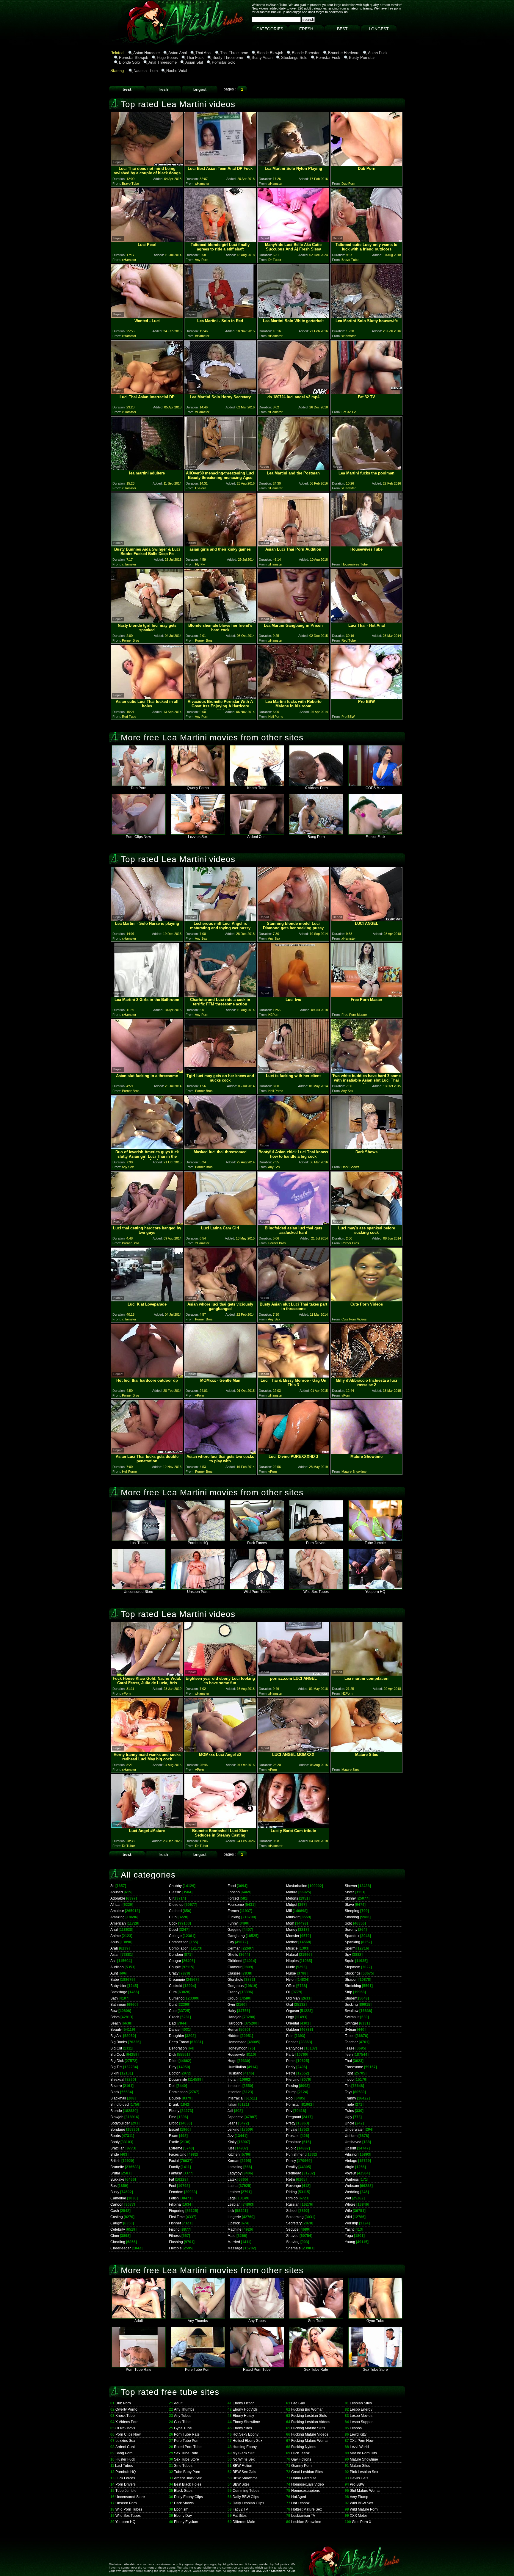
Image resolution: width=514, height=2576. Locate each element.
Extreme (176, 2148)
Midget (292, 1905)
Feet (173, 2186)
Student (351, 1998)
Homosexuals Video (308, 2484)
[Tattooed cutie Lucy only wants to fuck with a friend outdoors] (366, 240)
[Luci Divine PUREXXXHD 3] (293, 1452)
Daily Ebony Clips (188, 2497)
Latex (232, 2179)
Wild (348, 2217)
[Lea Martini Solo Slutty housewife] (366, 316)
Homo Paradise (304, 2478)
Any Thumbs (198, 2321)
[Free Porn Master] (366, 995)
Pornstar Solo (224, 62)
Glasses (234, 1973)
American (118, 1923)
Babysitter (118, 1986)
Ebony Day (183, 2516)
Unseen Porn (198, 1592)
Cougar (175, 1961)
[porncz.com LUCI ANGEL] (293, 1674)
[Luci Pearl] (147, 240)
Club (173, 1917)
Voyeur (350, 2173)
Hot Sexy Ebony (246, 2434)
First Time (177, 2217)
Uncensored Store (138, 1592)
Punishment (296, 2154)
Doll (172, 2086)
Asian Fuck (378, 53)
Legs (232, 2198)
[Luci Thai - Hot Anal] (366, 621)
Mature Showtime (364, 2459)
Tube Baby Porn (187, 2472)
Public (291, 2148)
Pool (290, 2098)
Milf (289, 1911)
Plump (291, 2092)
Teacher (351, 2042)
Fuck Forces (257, 1543)
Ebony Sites (242, 2428)
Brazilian (117, 2148)
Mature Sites (360, 2466)
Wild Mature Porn (364, 2509)
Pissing (292, 2086)
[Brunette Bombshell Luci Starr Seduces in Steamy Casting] (220, 1826)
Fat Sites (240, 2516)
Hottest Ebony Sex (247, 2441)
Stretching (353, 1986)
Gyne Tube (375, 2321)
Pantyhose (295, 2048)
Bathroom (118, 2005)
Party (290, 2055)
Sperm (350, 1948)
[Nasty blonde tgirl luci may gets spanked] (147, 621)
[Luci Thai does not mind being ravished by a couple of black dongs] (147, 164)
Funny (233, 1923)
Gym (231, 2005)
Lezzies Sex (198, 837)
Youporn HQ (375, 1592)
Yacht (349, 2229)
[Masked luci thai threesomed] (220, 1147)
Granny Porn (301, 2466)
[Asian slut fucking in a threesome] (147, 1071)
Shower (351, 1886)
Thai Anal (203, 53)
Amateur (117, 1911)
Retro (291, 2179)
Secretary (294, 2223)
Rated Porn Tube (257, 2370)
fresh (163, 89)
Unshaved (353, 2142)
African (116, 1905)
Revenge (294, 2186)
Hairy (232, 2011)
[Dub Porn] (366, 164)
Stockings (353, 1973)
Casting (117, 2217)
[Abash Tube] (130, 43)
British (115, 2161)
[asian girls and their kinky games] (220, 545)
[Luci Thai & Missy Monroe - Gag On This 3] (293, 1376)
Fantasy (175, 2173)
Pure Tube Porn (198, 2370)
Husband (235, 2073)
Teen (349, 2055)
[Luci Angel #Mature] (147, 1826)
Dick (173, 2055)
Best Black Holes (188, 2484)
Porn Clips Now (138, 837)
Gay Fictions (301, 2459)
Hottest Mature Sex (307, 2509)
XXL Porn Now (362, 2441)
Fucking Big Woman (307, 2409)
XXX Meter (358, 2516)
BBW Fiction (242, 2466)
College (175, 1936)
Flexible (175, 2248)
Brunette (117, 2167)
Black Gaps (183, 2491)
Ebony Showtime (246, 2422)
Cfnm (115, 2236)
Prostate (293, 2136)
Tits (348, 2086)
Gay (231, 1942)
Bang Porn (316, 837)
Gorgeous (236, 1986)
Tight (349, 2073)
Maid (232, 2236)
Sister (349, 1892)
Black (115, 2092)
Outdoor (293, 2030)
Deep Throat (179, 2042)
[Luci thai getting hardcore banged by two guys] (147, 1224)
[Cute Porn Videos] (366, 1300)
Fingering (177, 2211)
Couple (175, 1967)
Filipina (175, 2204)
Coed (173, 1930)
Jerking (234, 2130)
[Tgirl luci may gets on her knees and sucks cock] (220, 1071)
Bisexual (117, 2080)
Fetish (174, 2198)
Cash (115, 2211)
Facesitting (178, 2154)
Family (174, 2167)
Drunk (174, 2105)
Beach (116, 2023)
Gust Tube (316, 2321)
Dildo (173, 2061)
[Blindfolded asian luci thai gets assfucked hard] (293, 1224)
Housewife (236, 2055)
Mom (290, 1923)
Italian (232, 2105)
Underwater (354, 2130)
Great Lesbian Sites (307, 2472)
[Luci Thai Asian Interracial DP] (147, 392)
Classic (175, 1892)
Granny (234, 1992)
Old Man (293, 1998)
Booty (115, 2142)
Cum (173, 1992)
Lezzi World (359, 2447)
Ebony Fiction (244, 2403)
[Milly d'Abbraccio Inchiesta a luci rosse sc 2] (366, 1376)
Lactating (235, 2167)
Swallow (352, 2011)
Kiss (231, 2148)
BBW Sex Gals (244, 2472)
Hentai (233, 2030)
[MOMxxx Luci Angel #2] (220, 1750)
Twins (349, 2111)
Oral (290, 2005)
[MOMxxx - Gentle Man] (220, 1376)
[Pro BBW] (366, 697)
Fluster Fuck (375, 837)
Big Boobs (119, 2042)
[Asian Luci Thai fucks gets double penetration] (147, 1452)
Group (233, 1998)
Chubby (175, 1886)
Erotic (174, 2123)
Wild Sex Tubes (316, 1592)
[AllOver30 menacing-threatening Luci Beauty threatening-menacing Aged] (220, 469)
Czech (174, 2017)
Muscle (292, 1948)
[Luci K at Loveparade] (147, 1300)
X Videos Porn (316, 788)
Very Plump (359, 2497)
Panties (292, 2042)
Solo (348, 1923)
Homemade (237, 2042)
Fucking (234, 1917)
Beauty (116, 2030)
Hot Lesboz (300, 2503)
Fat (171, 2179)
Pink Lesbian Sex (364, 2472)
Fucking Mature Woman (310, 2441)
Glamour (235, 1967)
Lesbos (356, 2428)
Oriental (293, 2023)
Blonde (116, 2111)
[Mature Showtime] (366, 1452)
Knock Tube (257, 788)
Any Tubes (257, 2321)
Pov (289, 2111)
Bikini (115, 2073)
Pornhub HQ (198, 1543)
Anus (115, 1942)
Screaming (295, 2217)
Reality (292, 2167)
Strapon (351, 1980)
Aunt (114, 1973)
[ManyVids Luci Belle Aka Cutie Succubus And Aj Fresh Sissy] (293, 240)
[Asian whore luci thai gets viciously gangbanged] (220, 1300)
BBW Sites (241, 2484)
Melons (292, 1898)
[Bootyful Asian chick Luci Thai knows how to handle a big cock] (293, 1147)
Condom (176, 1955)
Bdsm (115, 2017)
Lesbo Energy (361, 2409)
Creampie (177, 1980)
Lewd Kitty (358, 2434)
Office (291, 1986)
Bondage (118, 2130)
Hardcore (235, 2023)
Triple (349, 2105)
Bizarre (116, 2086)
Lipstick (234, 2223)
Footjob (234, 1892)
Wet (348, 2198)
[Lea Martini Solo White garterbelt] (293, 316)
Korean (234, 2161)
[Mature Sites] (366, 1750)
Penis (291, 2061)
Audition (117, 1967)
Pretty (291, 2123)
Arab (114, 1948)
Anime (116, 1936)
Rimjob (292, 2198)
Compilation (179, 1948)
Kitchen (234, 2154)
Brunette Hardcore (344, 53)
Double (175, 2098)
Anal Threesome (163, 62)
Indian (233, 2080)
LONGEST (379, 29)
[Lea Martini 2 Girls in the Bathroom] (147, 995)
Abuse (291, 2571)
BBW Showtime (245, 2478)
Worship (351, 2223)
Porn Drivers (316, 1543)
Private (292, 2130)
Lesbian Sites (361, 2403)
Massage (235, 2248)
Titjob (349, 2080)
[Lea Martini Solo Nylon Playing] (293, 164)
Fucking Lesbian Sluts (309, 2416)
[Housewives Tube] (366, 545)
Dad (172, 2023)
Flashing (176, 2242)
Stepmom (352, 1967)
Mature (292, 1892)
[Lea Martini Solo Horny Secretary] (220, 392)
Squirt (350, 1961)
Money (292, 1930)
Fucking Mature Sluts (308, 2428)
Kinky (232, 2142)
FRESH (306, 29)
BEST (342, 29)
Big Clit (116, 2048)
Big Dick (117, 2061)
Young (350, 2242)
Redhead (294, 2173)
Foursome (236, 1905)
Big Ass (116, 2036)
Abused (117, 1892)
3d (112, 1886)
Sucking (351, 2005)
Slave (349, 1905)
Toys (348, 2092)
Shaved (292, 2236)
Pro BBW (357, 2484)
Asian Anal (178, 53)
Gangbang (236, 1936)
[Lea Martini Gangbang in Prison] (293, 621)
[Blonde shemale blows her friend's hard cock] (220, 621)
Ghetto (233, 1955)
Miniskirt (293, 1917)
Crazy (174, 1973)
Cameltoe (118, 2198)
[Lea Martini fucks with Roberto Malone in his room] (293, 697)
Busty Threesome (228, 58)
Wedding (352, 2192)
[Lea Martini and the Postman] (293, 469)
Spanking (352, 1942)
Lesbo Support (362, 2422)
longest (200, 89)
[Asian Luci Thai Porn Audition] (293, 545)
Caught (116, 2223)
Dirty (173, 2067)
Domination (178, 2092)
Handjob (235, 2017)
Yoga (349, 2236)
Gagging (235, 1930)
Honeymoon (238, 2048)
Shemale (293, 2248)
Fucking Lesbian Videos (311, 2422)
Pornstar (293, 2105)
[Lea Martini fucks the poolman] (366, 469)
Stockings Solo (294, 58)
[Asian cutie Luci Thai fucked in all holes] (147, 697)
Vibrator (351, 2154)
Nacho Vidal (177, 71)
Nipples (292, 1961)
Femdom (176, 2192)
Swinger (351, 2023)
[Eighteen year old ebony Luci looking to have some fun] (220, 1674)
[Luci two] (293, 995)
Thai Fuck (195, 58)
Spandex (352, 1936)
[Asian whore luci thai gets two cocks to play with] (220, 1452)
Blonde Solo (129, 62)
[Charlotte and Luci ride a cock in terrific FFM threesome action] (220, 995)
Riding (292, 2192)
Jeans (232, 2123)
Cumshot (176, 1998)
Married (234, 2242)
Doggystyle (178, 2080)
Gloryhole (235, 1980)
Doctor (174, 2073)
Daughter (177, 2036)
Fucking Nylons (304, 2447)
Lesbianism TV (303, 2516)
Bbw (114, 2011)
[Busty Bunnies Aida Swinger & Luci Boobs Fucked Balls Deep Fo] (147, 545)
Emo (173, 2117)
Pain (290, 2036)
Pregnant (294, 2117)
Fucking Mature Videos (310, 2434)
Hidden (234, 2036)
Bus (113, 2186)
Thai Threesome (234, 53)
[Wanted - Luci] (147, 316)
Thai (348, 2061)
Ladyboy (235, 2173)
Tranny (350, 2098)
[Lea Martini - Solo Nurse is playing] (147, 919)
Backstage (119, 1992)
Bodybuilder (120, 2123)
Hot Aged (299, 2497)
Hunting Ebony (245, 2447)
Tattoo (350, 2036)
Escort (174, 2130)
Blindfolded (120, 2105)
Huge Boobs (167, 58)
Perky (291, 2067)
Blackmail (118, 2098)
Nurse (291, 1973)
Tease (350, 2048)
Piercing (293, 2080)
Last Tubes (139, 1543)
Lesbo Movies (361, 2416)
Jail (230, 2111)
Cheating (118, 2242)
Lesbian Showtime (306, 2522)
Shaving (293, 2242)
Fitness (175, 2236)
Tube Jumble (375, 1543)
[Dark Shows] (366, 1147)
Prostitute (294, 2142)
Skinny (350, 1898)
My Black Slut (243, 2453)
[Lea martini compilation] (366, 1674)
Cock (173, 1923)
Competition (179, 1942)
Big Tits (116, 2067)
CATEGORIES (270, 29)
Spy (348, 1955)
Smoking (352, 1917)
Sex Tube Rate (316, 2370)
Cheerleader (121, 2248)
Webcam (352, 2186)
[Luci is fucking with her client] (293, 1071)
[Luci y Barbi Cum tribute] (293, 1826)
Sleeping (352, 1911)
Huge (232, 2061)
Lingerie (234, 2217)
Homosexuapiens (305, 2491)
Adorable (118, 1898)
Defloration (178, 2048)
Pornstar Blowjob (134, 58)
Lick (231, 2211)
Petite (291, 2073)
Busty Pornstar (362, 58)
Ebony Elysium (186, 2522)
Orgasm (293, 2011)
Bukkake (117, 2179)
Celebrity (118, 2229)
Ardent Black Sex (188, 2478)
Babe (115, 1980)
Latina (233, 2186)
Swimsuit (352, 2017)
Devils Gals (359, 2478)
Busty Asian (262, 58)
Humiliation (237, 2067)
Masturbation (297, 1886)
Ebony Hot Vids (245, 2409)
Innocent (235, 2086)
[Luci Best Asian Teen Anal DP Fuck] (220, 164)
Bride (115, 2154)
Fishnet (175, 2223)
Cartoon (117, 2204)
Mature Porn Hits (363, 2453)
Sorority (351, 1930)
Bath (114, 1998)
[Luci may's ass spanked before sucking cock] (366, 1224)
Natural (292, 1955)
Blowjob (117, 2117)
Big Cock (118, 2055)
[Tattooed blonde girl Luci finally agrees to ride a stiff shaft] (220, 240)
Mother (292, 1942)
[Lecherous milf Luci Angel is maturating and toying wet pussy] (220, 919)
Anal (114, 1930)
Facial (174, 2161)
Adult (139, 2321)
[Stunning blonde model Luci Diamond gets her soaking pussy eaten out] (293, 919)
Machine (235, 2229)
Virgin (350, 2167)
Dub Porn (139, 788)
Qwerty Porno (198, 788)
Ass (113, 1961)
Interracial (236, 2098)
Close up (176, 1905)
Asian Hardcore (146, 53)
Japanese (236, 2117)
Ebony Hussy (243, 2416)
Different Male (244, 2522)
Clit (172, 1898)
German (234, 1948)
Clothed (175, 1911)
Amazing (117, 1917)
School (292, 2211)
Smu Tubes (183, 2466)
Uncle (350, 2123)
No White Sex (244, 2459)
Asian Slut (194, 62)
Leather (234, 2192)
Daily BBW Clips (246, 2497)
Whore (350, 2204)
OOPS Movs (375, 788)
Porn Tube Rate (139, 2370)
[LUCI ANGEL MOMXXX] (293, 1750)
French (233, 1911)
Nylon (291, 1980)
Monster (293, 1936)
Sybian (350, 2030)
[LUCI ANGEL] (366, 919)
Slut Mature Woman (366, 2491)
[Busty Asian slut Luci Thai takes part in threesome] (293, 1300)
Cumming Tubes (246, 2491)
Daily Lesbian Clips (248, 2503)
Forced (233, 1898)
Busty (115, 2192)
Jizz (231, 2136)
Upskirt (350, 2148)
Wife (348, 2211)
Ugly (348, 2117)
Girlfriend (235, 1961)
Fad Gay (298, 2403)
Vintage (351, 2161)
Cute (173, 2011)
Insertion (235, 2092)
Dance (174, 2030)
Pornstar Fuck (328, 58)
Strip (348, 1992)
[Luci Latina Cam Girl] (220, 1224)
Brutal (115, 2173)
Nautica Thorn (146, 71)
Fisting (174, 2229)
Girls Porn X (362, 2522)
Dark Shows (184, 2503)
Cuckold (176, 1986)
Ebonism (181, 2509)
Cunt (173, 2005)
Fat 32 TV (240, 2509)
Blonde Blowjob (270, 53)
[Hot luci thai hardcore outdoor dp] (147, 1376)
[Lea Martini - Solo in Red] (220, 316)
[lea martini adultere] (147, 469)
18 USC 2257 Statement (268, 2571)
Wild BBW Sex (361, 2503)
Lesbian (234, 2204)
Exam (174, 2136)
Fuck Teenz (300, 2453)
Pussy (291, 2161)
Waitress (352, 2179)
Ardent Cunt (257, 837)
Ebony (174, 2111)
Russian (293, 2204)
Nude (291, 1967)
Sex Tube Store (375, 2370)
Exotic (174, 2142)
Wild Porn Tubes (257, 1592)
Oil (288, 1992)
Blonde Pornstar (306, 53)
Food (232, 1886)
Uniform (351, 2136)
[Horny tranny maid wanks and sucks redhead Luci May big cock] (147, 1750)
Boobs (116, 2136)
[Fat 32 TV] (366, 392)
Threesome (354, 2067)
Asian (115, 1955)
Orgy (290, 2017)
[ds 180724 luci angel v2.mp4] (293, 392)
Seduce (292, 2229)
